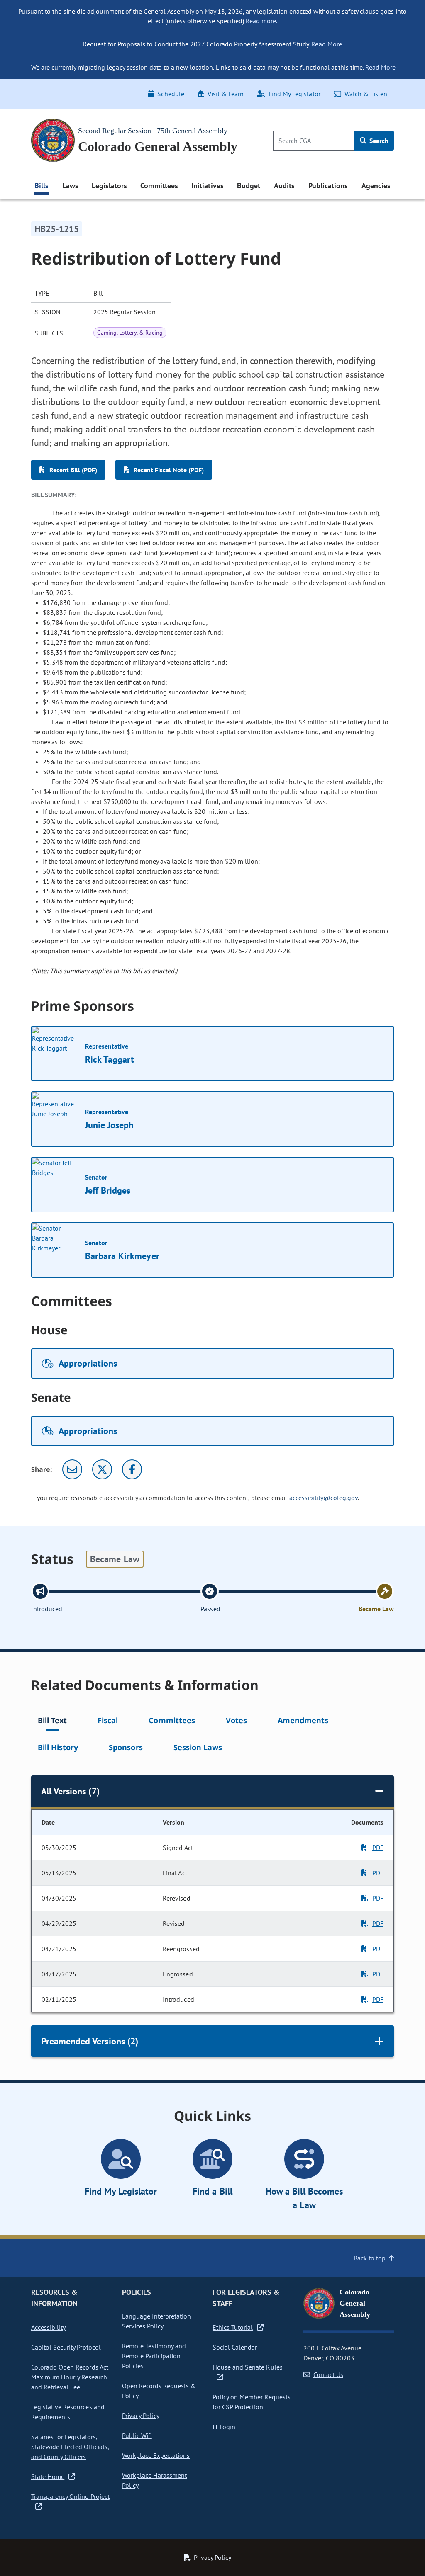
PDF (378, 1848)
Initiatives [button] (207, 186)
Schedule (171, 94)
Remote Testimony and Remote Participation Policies (154, 2356)
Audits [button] (284, 186)
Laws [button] (70, 186)
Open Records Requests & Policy (159, 2391)
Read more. (261, 21)
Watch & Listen (366, 94)
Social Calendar (235, 2347)
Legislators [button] (109, 186)
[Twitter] (102, 1469)
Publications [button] (328, 186)
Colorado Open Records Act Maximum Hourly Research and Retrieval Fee (70, 2377)
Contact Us (328, 2374)
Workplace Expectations (156, 2455)
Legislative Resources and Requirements (68, 2412)
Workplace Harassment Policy (155, 2480)
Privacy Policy (141, 2416)
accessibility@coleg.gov (324, 1498)
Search (378, 141)
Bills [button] (42, 186)
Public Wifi (137, 2435)
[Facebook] (132, 1469)
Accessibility (48, 2327)
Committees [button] (159, 186)
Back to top (370, 2258)
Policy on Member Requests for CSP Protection (252, 2402)
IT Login (224, 2427)
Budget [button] (249, 186)
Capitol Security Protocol (66, 2347)
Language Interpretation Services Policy (157, 2321)
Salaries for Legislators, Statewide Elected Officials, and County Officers (70, 2447)
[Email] (72, 1469)
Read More (326, 44)
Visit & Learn (226, 94)
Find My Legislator (294, 94)
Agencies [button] (376, 186)
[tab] (52, 1722)
